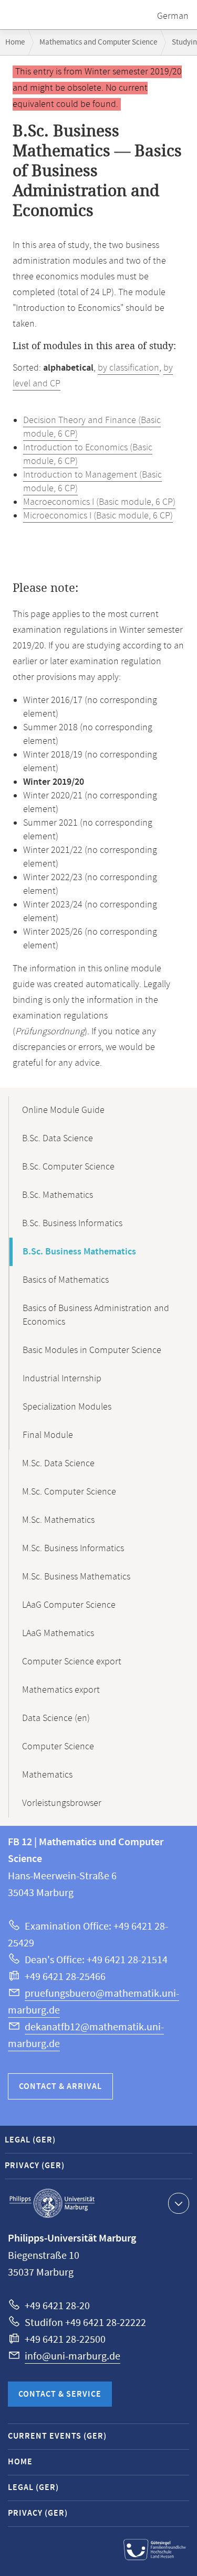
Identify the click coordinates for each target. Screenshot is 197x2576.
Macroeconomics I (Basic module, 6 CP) (99, 502)
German (173, 16)
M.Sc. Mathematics (58, 1520)
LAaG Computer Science (69, 1605)
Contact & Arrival (60, 2087)
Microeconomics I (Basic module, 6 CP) (98, 516)
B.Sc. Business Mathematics (79, 1252)
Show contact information (179, 2203)
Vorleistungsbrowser (62, 1803)
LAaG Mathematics (58, 1633)
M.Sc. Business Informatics (73, 1549)
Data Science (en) (56, 1718)
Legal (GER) (30, 2140)
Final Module (48, 1435)
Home (15, 42)
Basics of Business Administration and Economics (96, 1315)
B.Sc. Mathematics (58, 1195)
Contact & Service (60, 2394)
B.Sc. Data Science (58, 1139)
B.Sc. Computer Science (68, 1167)
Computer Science (58, 1747)
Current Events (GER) (57, 2436)
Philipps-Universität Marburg (52, 2203)
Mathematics (47, 1775)
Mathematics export (61, 1690)
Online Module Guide (63, 1110)
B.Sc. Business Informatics (72, 1224)
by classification (128, 368)
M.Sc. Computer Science (69, 1492)
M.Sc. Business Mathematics (76, 1577)
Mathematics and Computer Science (98, 42)
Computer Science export (72, 1662)
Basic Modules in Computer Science (92, 1350)
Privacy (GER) (35, 2166)
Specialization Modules (67, 1407)
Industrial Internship (62, 1379)
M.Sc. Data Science (58, 1464)
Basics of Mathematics (66, 1280)
